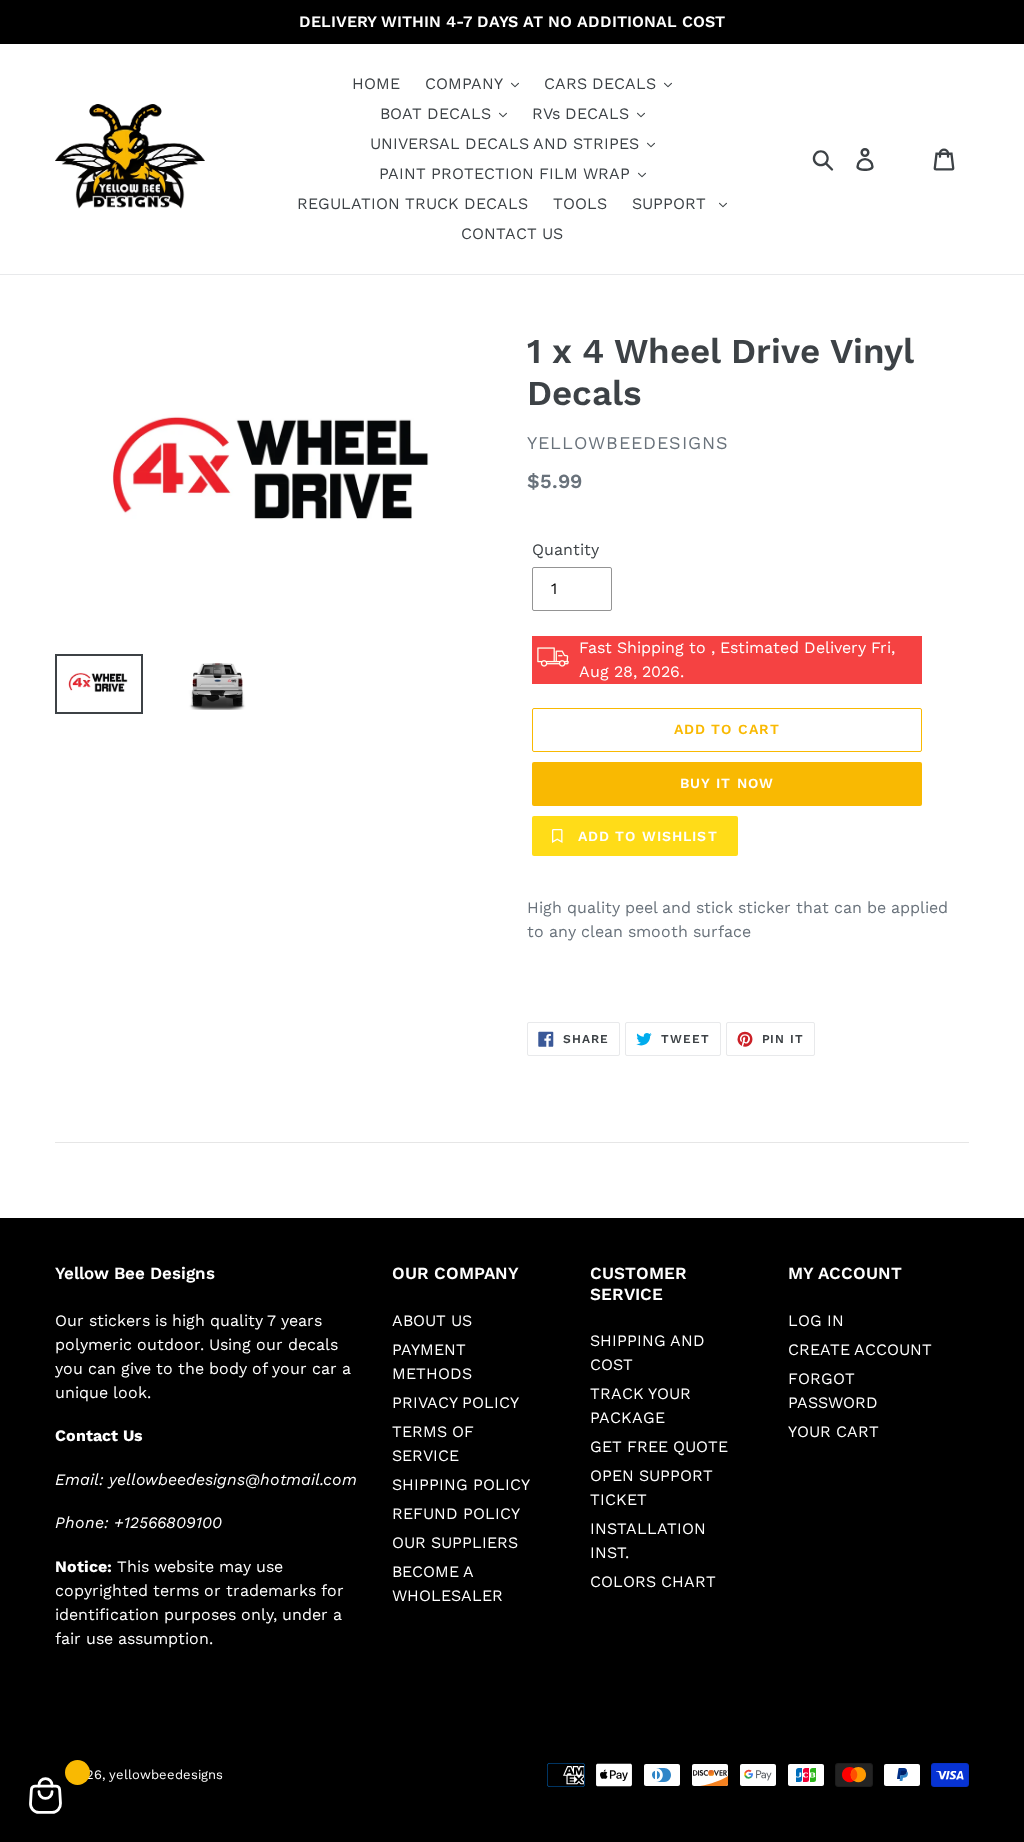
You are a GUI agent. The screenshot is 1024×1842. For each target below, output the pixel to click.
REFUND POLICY (456, 1513)
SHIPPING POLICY (461, 1484)
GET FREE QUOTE (659, 1446)
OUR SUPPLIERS (455, 1542)
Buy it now (727, 783)
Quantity (565, 549)
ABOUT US (432, 1320)
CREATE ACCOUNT (860, 1349)
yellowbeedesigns (166, 1774)
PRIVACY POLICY (455, 1402)
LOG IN (816, 1320)
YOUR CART (833, 1431)
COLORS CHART (653, 1581)
